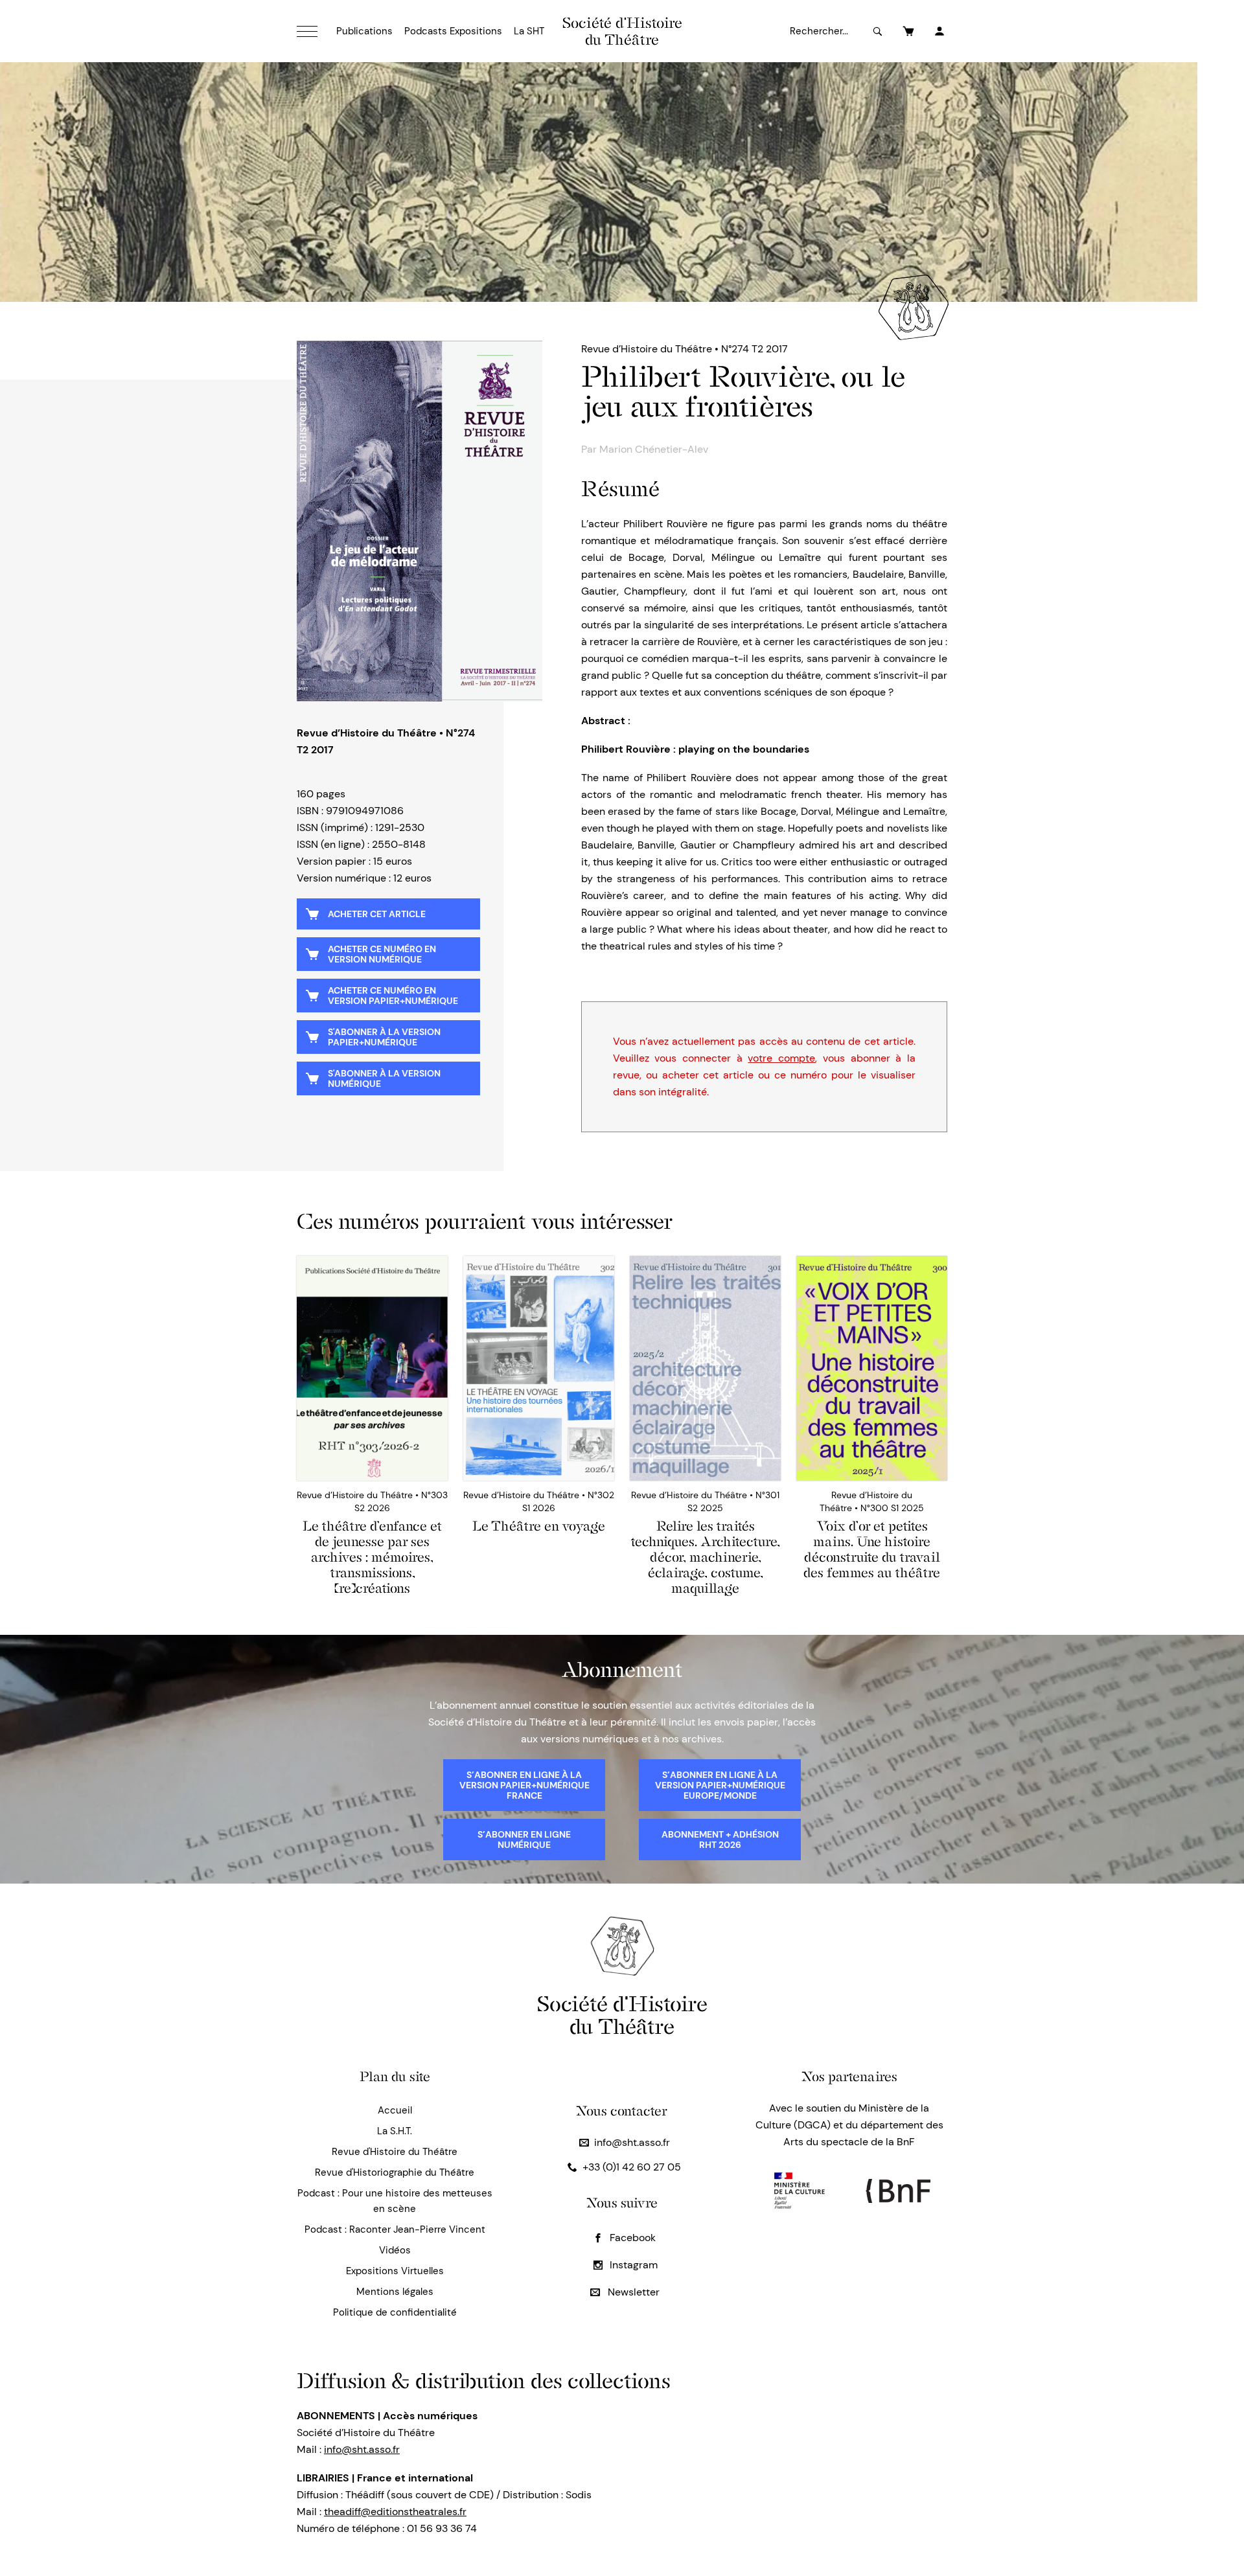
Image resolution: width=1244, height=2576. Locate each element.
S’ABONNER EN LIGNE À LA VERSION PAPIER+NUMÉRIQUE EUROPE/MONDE (720, 1785)
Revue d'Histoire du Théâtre (395, 2152)
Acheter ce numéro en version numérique (382, 954)
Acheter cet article (377, 914)
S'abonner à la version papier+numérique (384, 1037)
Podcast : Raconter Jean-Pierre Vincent (395, 2229)
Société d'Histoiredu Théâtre (622, 2015)
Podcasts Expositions (453, 31)
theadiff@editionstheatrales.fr (395, 2512)
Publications (364, 31)
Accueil (395, 2110)
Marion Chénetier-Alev (654, 449)
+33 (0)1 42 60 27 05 (632, 2167)
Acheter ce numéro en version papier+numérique (393, 996)
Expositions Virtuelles (395, 2271)
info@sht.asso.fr (632, 2142)
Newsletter (632, 2292)
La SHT (529, 31)
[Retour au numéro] (420, 521)
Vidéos (395, 2250)
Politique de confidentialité (395, 2312)
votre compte (781, 1058)
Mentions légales (395, 2292)
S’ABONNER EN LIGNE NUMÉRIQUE (524, 1840)
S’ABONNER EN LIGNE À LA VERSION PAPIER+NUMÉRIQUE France (524, 1785)
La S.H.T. (395, 2131)
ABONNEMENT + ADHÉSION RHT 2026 (720, 1840)
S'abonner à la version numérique (384, 1078)
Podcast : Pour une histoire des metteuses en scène (395, 2201)
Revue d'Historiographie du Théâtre (395, 2172)
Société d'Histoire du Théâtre (622, 31)
